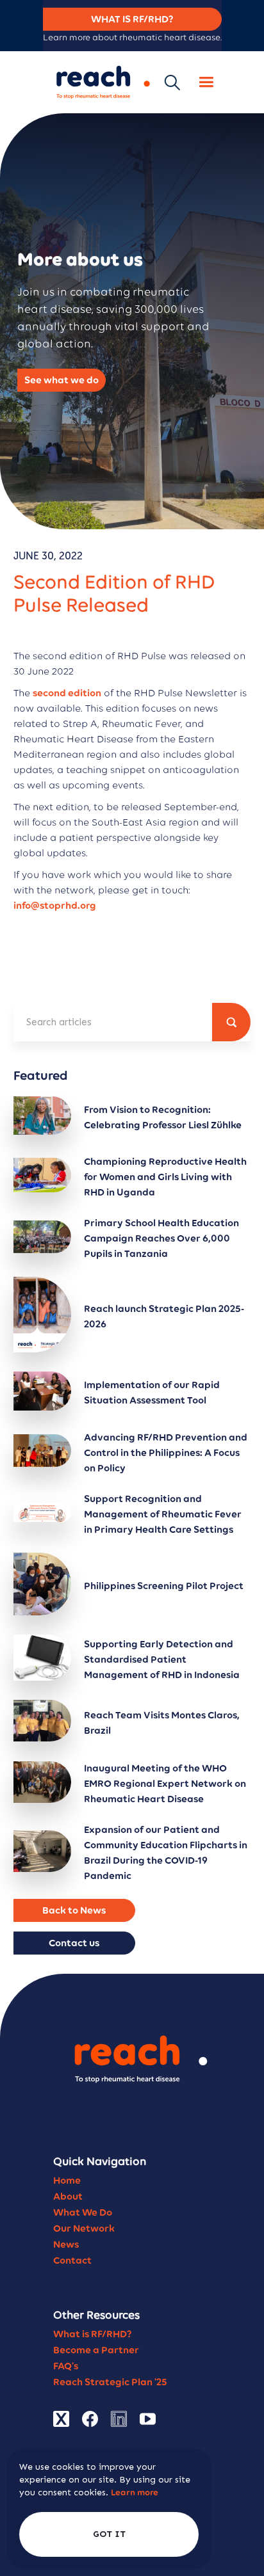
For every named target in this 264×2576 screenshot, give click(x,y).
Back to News (74, 1910)
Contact (72, 2260)
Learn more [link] (135, 2492)
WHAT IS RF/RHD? (132, 19)
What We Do (83, 2212)
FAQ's (66, 2366)
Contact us (74, 1943)
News (66, 2244)
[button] (206, 82)
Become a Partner (96, 2350)
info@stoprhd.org (55, 905)
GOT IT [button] (109, 2534)
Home (67, 2180)
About (68, 2196)
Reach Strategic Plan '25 (110, 2382)
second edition (67, 693)
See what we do (62, 380)
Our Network (84, 2228)
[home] (100, 82)
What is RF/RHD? (93, 2334)
